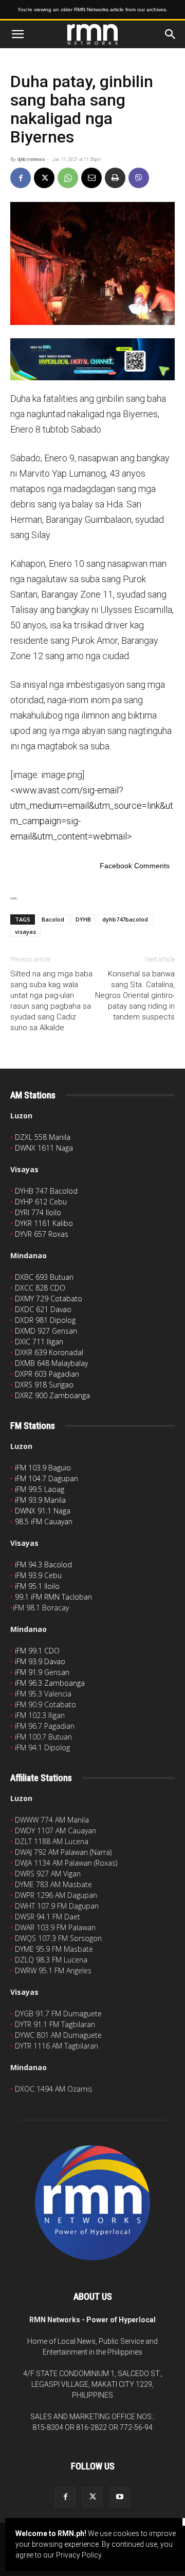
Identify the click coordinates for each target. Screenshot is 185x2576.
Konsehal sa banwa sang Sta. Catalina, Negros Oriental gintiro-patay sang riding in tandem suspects (135, 995)
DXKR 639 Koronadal (49, 1352)
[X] (44, 178)
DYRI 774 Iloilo (38, 1212)
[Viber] (139, 178)
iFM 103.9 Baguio (43, 1468)
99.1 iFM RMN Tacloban (53, 1597)
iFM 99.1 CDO (37, 1651)
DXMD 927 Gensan (46, 1331)
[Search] (171, 34)
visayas (25, 932)
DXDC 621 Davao (43, 1309)
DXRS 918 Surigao (44, 1385)
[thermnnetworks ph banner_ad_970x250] (92, 359)
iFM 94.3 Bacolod (43, 1565)
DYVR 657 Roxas (42, 1234)
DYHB (83, 919)
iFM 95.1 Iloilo (37, 1586)
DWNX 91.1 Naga (43, 1511)
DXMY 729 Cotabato (49, 1299)
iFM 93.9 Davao (40, 1661)
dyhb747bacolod (125, 919)
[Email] (91, 178)
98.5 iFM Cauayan (44, 1521)
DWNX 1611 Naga (44, 1148)
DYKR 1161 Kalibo (44, 1223)
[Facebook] (21, 178)
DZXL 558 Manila (43, 1137)
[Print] (115, 178)
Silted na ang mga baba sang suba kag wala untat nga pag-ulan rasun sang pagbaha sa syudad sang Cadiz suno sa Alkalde (51, 1001)
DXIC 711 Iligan (39, 1342)
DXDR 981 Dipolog (45, 1320)
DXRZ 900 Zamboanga (52, 1395)
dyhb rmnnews (31, 159)
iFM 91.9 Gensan (42, 1672)
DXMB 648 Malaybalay (51, 1363)
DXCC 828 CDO (40, 1288)
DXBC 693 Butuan (44, 1277)
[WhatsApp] (68, 178)
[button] (17, 34)
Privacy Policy (79, 2555)
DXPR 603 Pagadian (47, 1374)
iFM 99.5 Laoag (40, 1489)
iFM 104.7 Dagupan (47, 1478)
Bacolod (53, 919)
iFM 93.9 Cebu (38, 1575)
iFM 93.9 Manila (40, 1500)
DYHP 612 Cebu (41, 1202)
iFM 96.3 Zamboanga (50, 1683)
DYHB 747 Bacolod (46, 1191)
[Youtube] (120, 2497)
